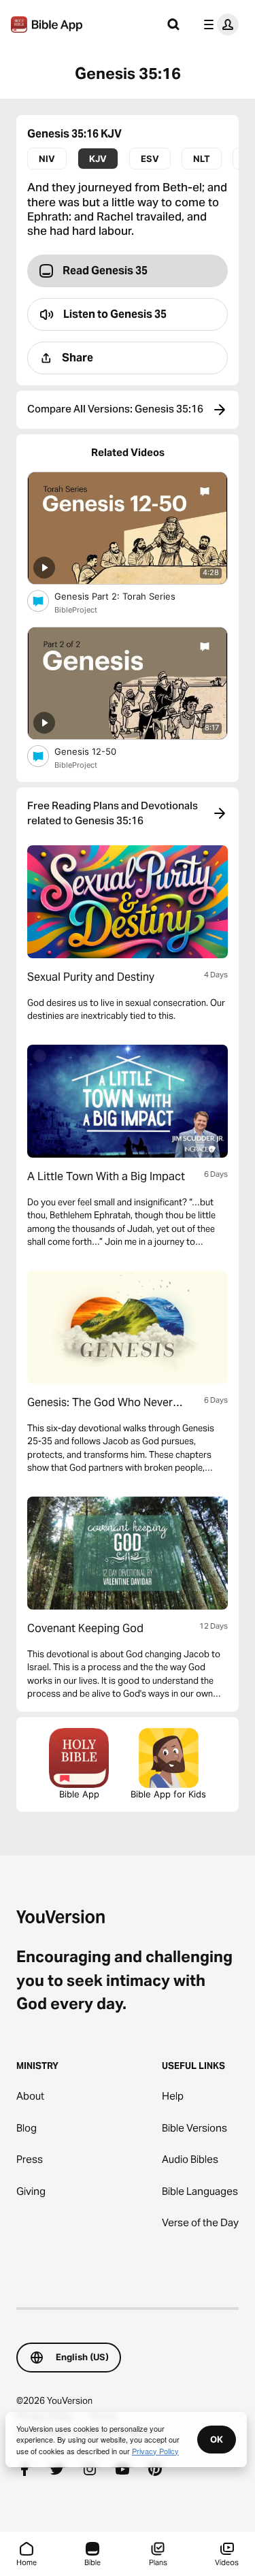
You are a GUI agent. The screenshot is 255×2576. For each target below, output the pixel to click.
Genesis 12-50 (96, 751)
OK (217, 2439)
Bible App (79, 1794)
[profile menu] (218, 25)
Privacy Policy (155, 2451)
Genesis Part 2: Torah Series (127, 596)
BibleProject (76, 610)
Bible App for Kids (168, 1794)
